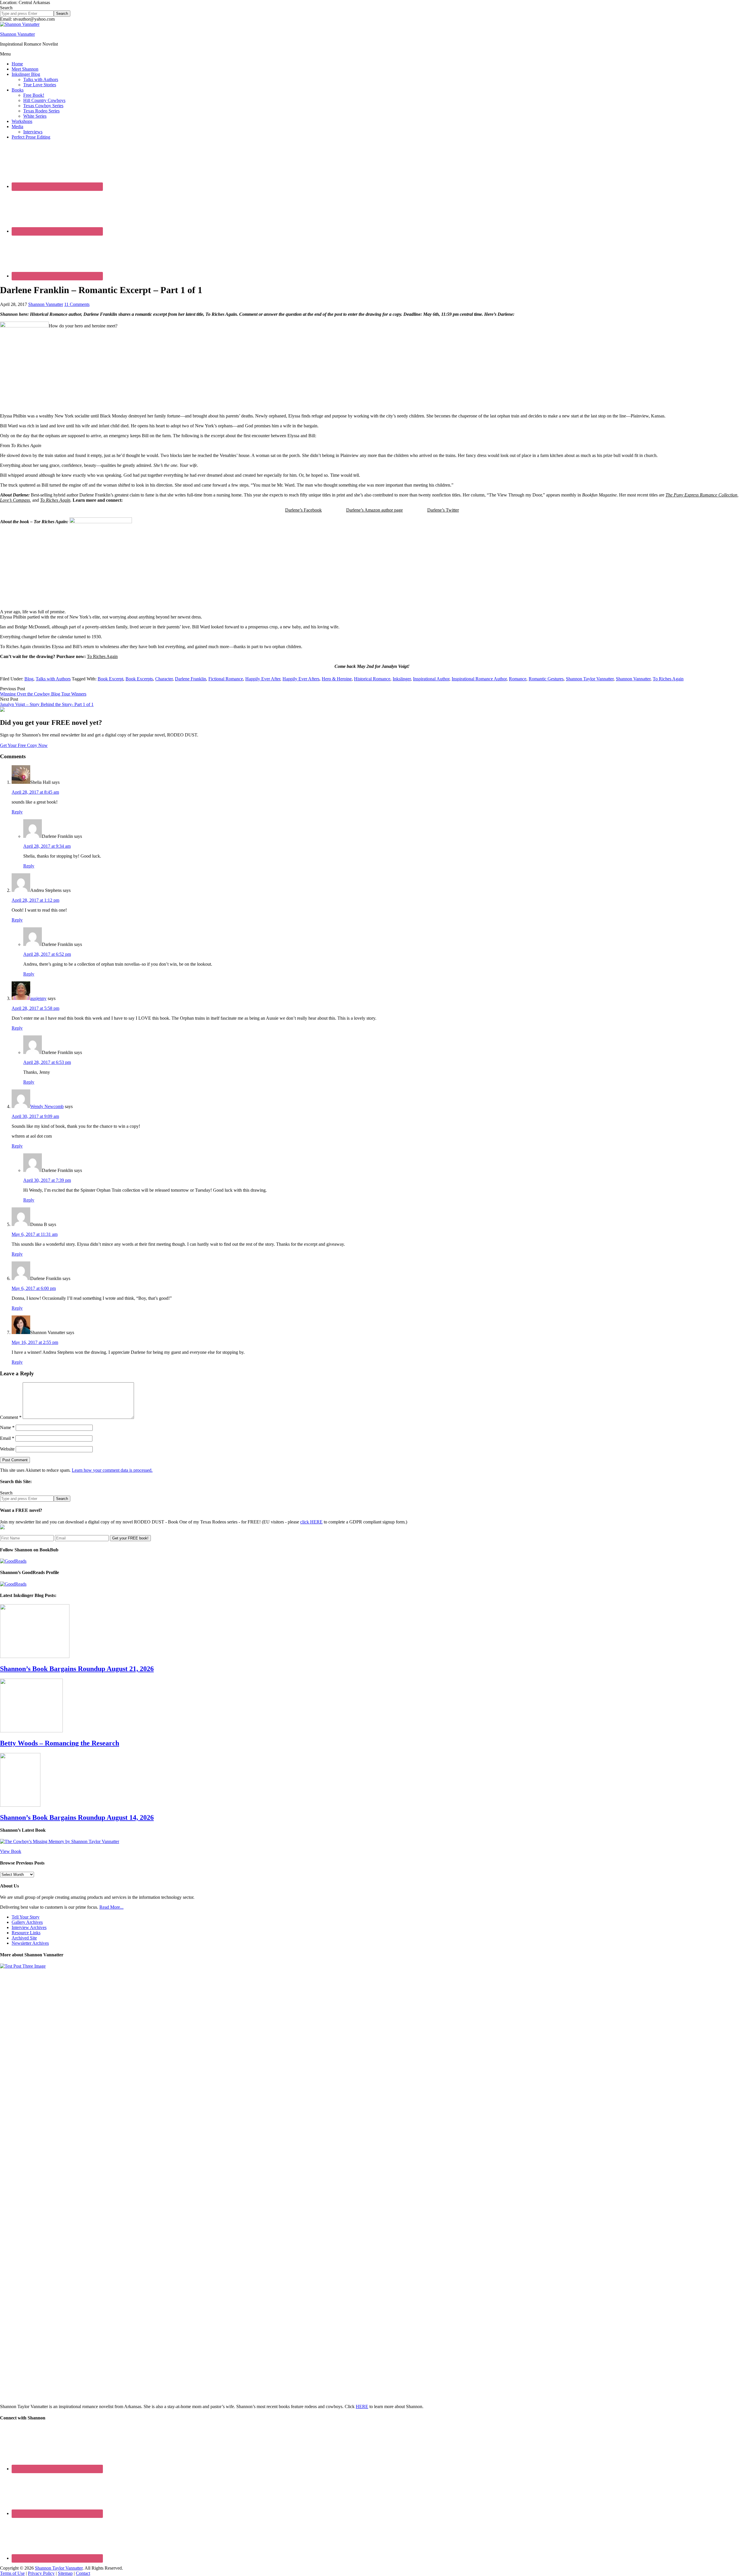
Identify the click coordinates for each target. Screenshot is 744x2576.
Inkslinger (402, 679)
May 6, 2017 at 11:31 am (35, 1234)
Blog (29, 679)
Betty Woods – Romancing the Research (60, 1743)
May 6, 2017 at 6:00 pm (34, 1288)
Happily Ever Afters (301, 679)
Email (7, 1438)
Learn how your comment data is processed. (112, 1470)
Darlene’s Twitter (443, 510)
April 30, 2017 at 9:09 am (35, 1116)
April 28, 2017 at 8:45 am (35, 792)
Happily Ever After (263, 679)
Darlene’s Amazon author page (374, 510)
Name (7, 1427)
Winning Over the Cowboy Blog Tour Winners (43, 694)
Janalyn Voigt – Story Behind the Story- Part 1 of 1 (47, 704)
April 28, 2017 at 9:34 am (47, 846)
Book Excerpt (110, 679)
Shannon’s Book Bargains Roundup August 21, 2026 (77, 1669)
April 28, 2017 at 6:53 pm (47, 1062)
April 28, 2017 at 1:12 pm (35, 900)
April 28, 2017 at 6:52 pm (47, 954)
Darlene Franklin (191, 679)
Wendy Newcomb (47, 1106)
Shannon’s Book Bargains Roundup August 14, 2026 (77, 1817)
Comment (11, 1417)
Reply (17, 812)
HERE (362, 2406)
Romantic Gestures (546, 679)
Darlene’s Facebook (303, 510)
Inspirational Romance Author (479, 679)
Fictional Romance (226, 679)
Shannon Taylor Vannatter (590, 679)
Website (7, 1449)
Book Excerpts (139, 679)
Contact (83, 2573)
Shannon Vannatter (17, 34)
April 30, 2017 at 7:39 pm (47, 1180)
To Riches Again (102, 656)
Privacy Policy (41, 2573)
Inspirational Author (431, 679)
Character (164, 679)
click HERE (311, 1522)
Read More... (111, 1907)
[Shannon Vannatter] (20, 24)
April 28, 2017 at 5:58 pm (35, 1008)
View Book (11, 1851)
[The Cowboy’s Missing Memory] (60, 1841)
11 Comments (77, 304)
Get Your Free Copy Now (24, 745)
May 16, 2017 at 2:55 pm (35, 1342)
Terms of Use (12, 2573)
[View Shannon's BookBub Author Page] (13, 1561)
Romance (518, 679)
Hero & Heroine (337, 679)
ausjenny (38, 998)
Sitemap (65, 2573)
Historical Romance (372, 679)
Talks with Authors (53, 679)
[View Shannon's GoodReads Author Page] (13, 1584)
